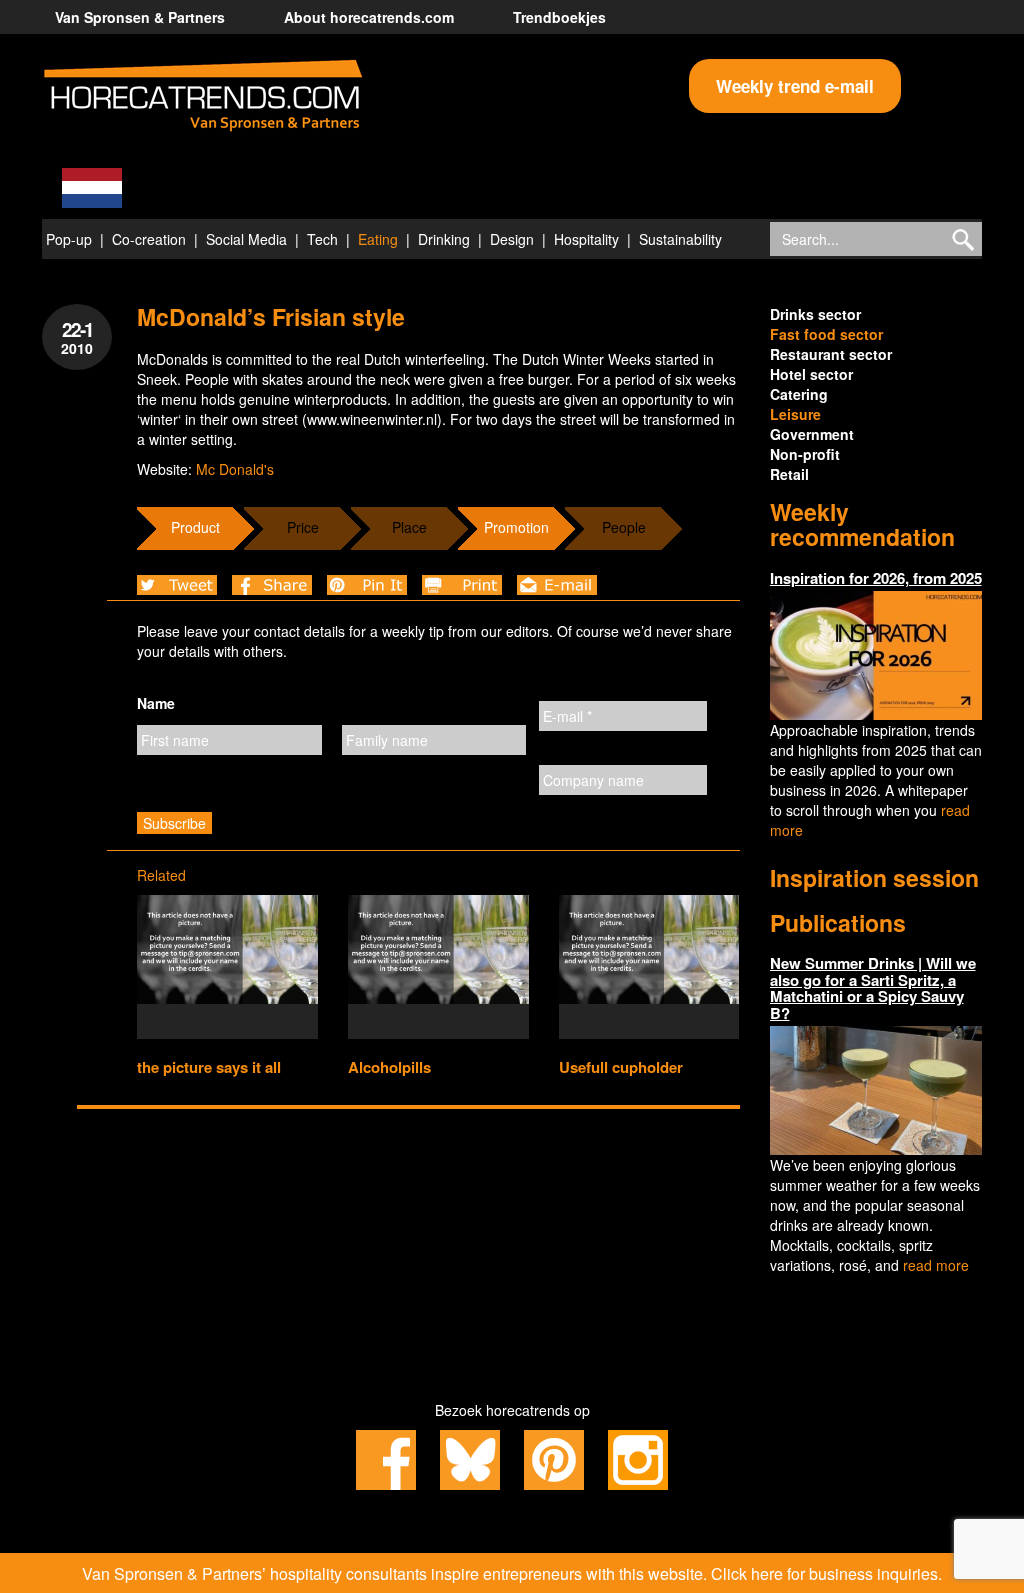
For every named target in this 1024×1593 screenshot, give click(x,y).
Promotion (516, 527)
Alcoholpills (389, 1067)
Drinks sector (815, 314)
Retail (789, 474)
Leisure (795, 414)
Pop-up (69, 239)
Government (812, 434)
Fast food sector (826, 334)
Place (409, 527)
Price (303, 527)
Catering (799, 394)
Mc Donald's (235, 469)
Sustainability (680, 239)
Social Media (246, 239)
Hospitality (586, 239)
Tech (322, 239)
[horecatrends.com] (203, 96)
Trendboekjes (559, 17)
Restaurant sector (831, 354)
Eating (378, 239)
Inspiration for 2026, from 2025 (876, 578)
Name (156, 703)
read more (936, 1265)
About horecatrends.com (369, 17)
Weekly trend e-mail (795, 86)
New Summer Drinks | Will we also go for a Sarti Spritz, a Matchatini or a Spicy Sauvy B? (873, 988)
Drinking (444, 239)
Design (512, 239)
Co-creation (149, 239)
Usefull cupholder (621, 1067)
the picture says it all (209, 1067)
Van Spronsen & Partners (140, 17)
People (624, 527)
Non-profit (805, 454)
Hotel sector (811, 374)
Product (195, 527)
